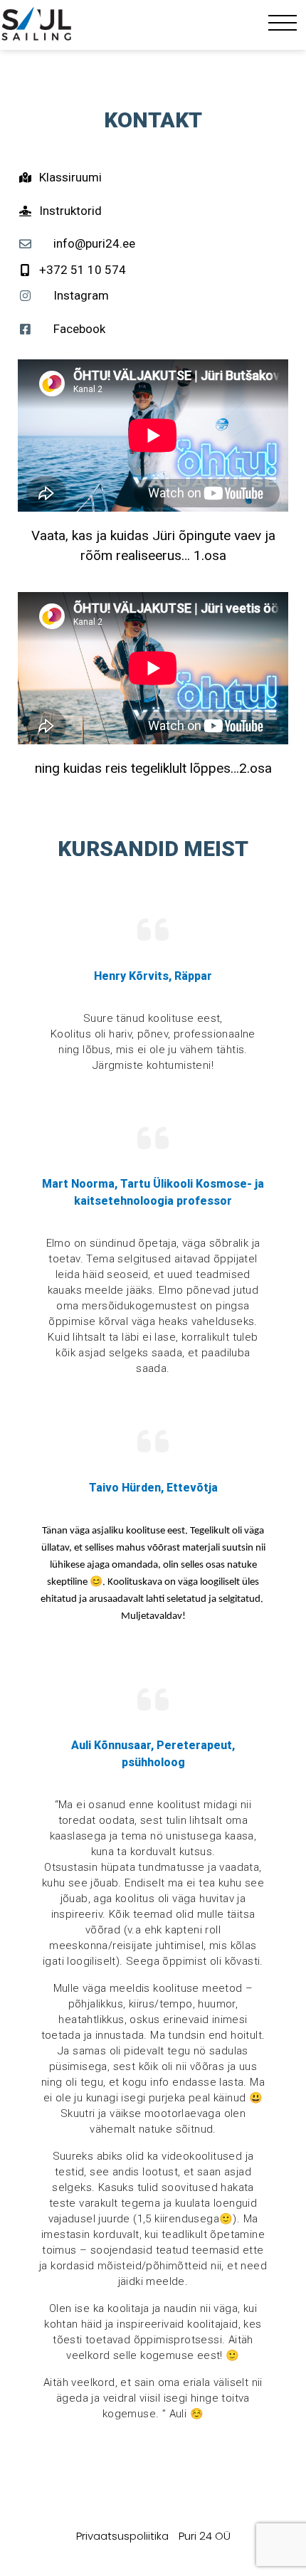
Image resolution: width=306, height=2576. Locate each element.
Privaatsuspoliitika (122, 2536)
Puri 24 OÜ (205, 2536)
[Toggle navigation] (283, 26)
